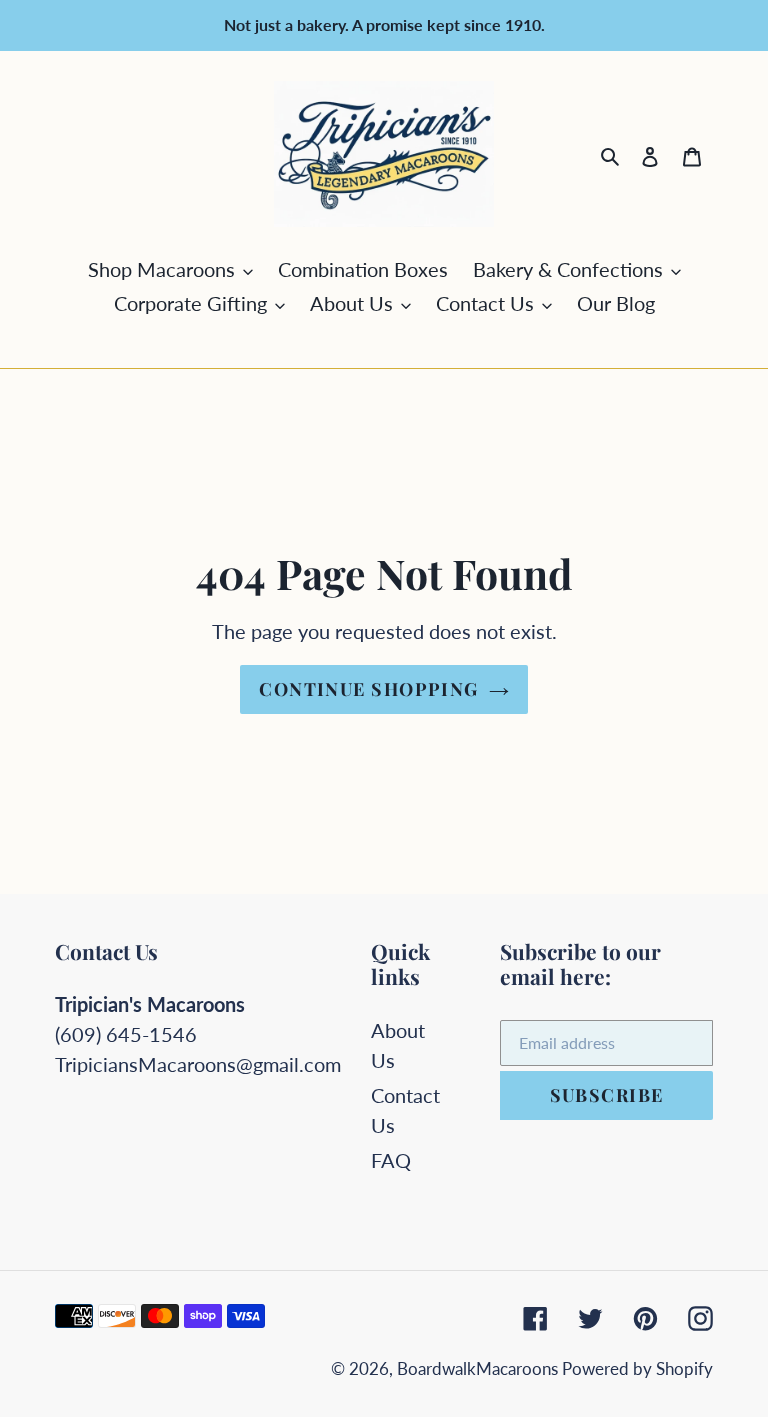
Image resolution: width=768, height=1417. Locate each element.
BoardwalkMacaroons (479, 1368)
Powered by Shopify (637, 1368)
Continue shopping (368, 689)
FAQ (391, 1160)
